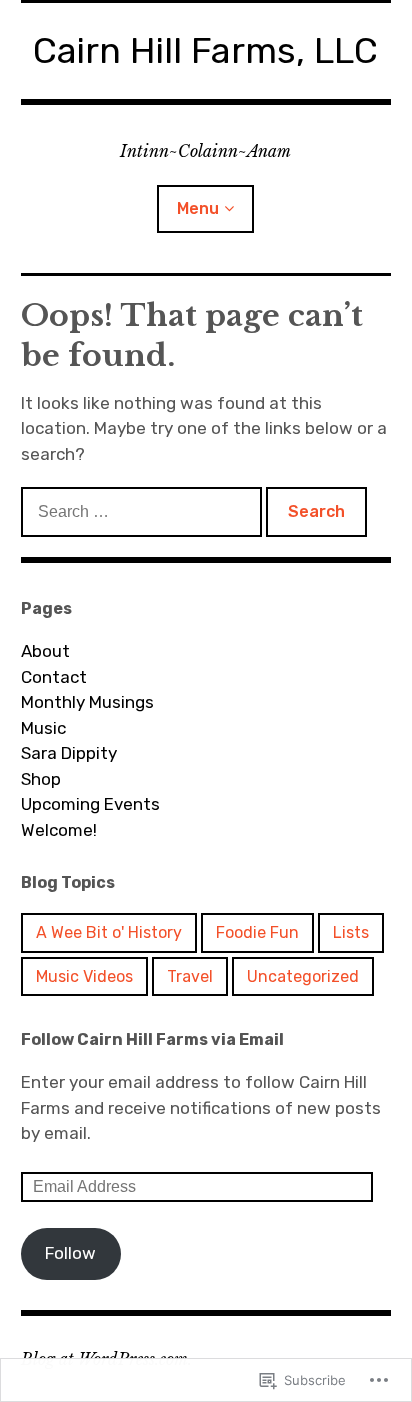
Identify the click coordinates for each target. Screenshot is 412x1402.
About (45, 651)
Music (43, 728)
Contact (54, 677)
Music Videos (84, 976)
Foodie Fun (257, 932)
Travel (190, 976)
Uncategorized (303, 976)
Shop (41, 779)
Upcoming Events (90, 804)
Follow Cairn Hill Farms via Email (152, 1039)
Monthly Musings (87, 702)
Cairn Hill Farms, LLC (205, 50)
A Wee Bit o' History (109, 932)
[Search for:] (143, 511)
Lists (351, 932)
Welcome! (59, 830)
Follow (70, 1253)
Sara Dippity (69, 753)
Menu (198, 208)
